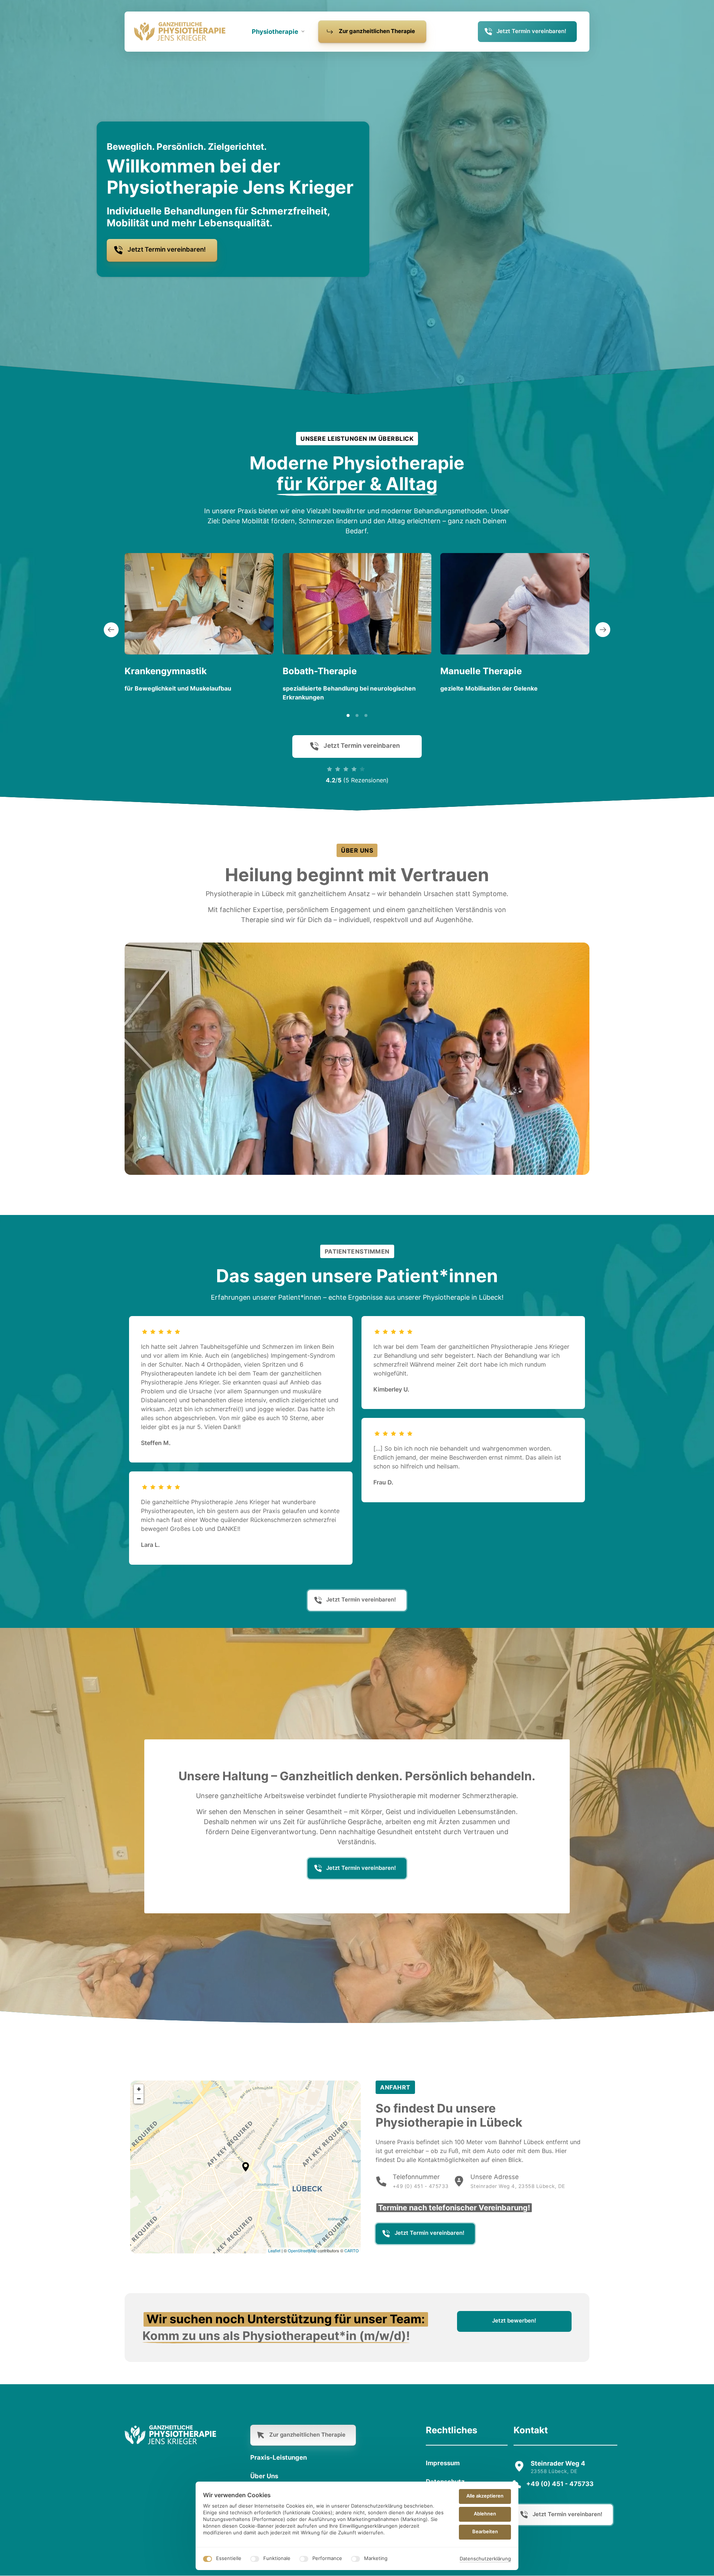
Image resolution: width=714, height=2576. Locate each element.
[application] (245, 2167)
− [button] (139, 2099)
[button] (603, 630)
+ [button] (139, 2089)
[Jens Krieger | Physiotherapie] (180, 32)
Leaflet (274, 2250)
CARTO (352, 2250)
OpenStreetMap (302, 2250)
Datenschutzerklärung (485, 2559)
